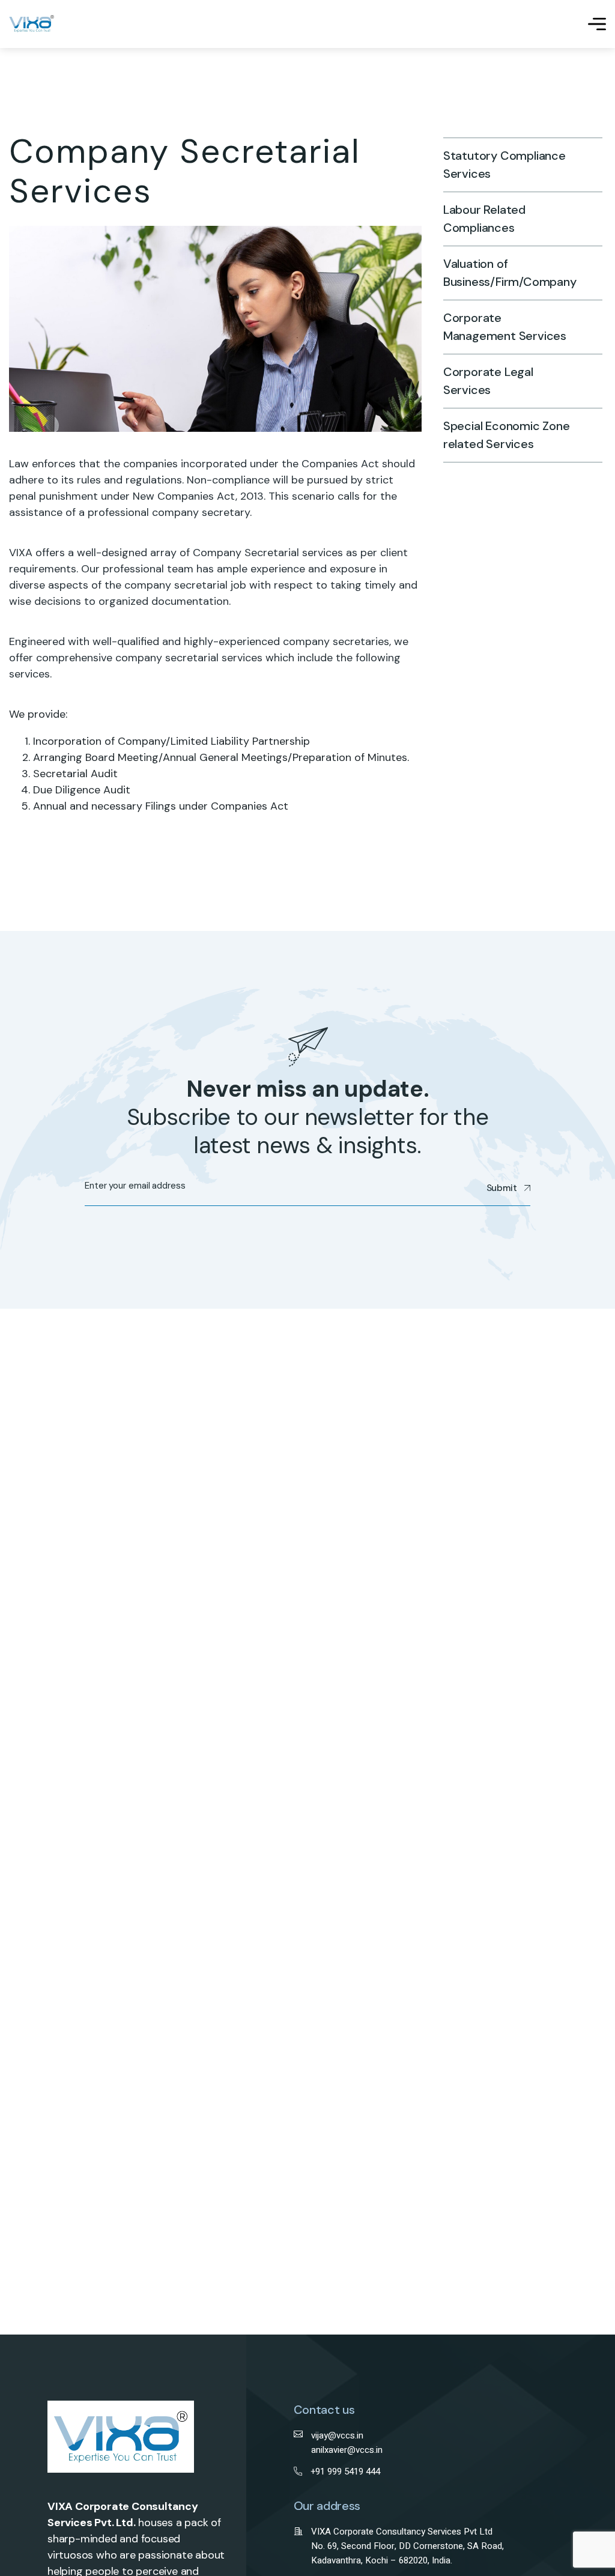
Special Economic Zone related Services (507, 435)
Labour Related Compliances (484, 219)
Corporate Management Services (505, 327)
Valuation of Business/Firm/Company (508, 273)
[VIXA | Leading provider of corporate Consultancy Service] (32, 24)
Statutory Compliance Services (504, 165)
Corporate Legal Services (488, 381)
